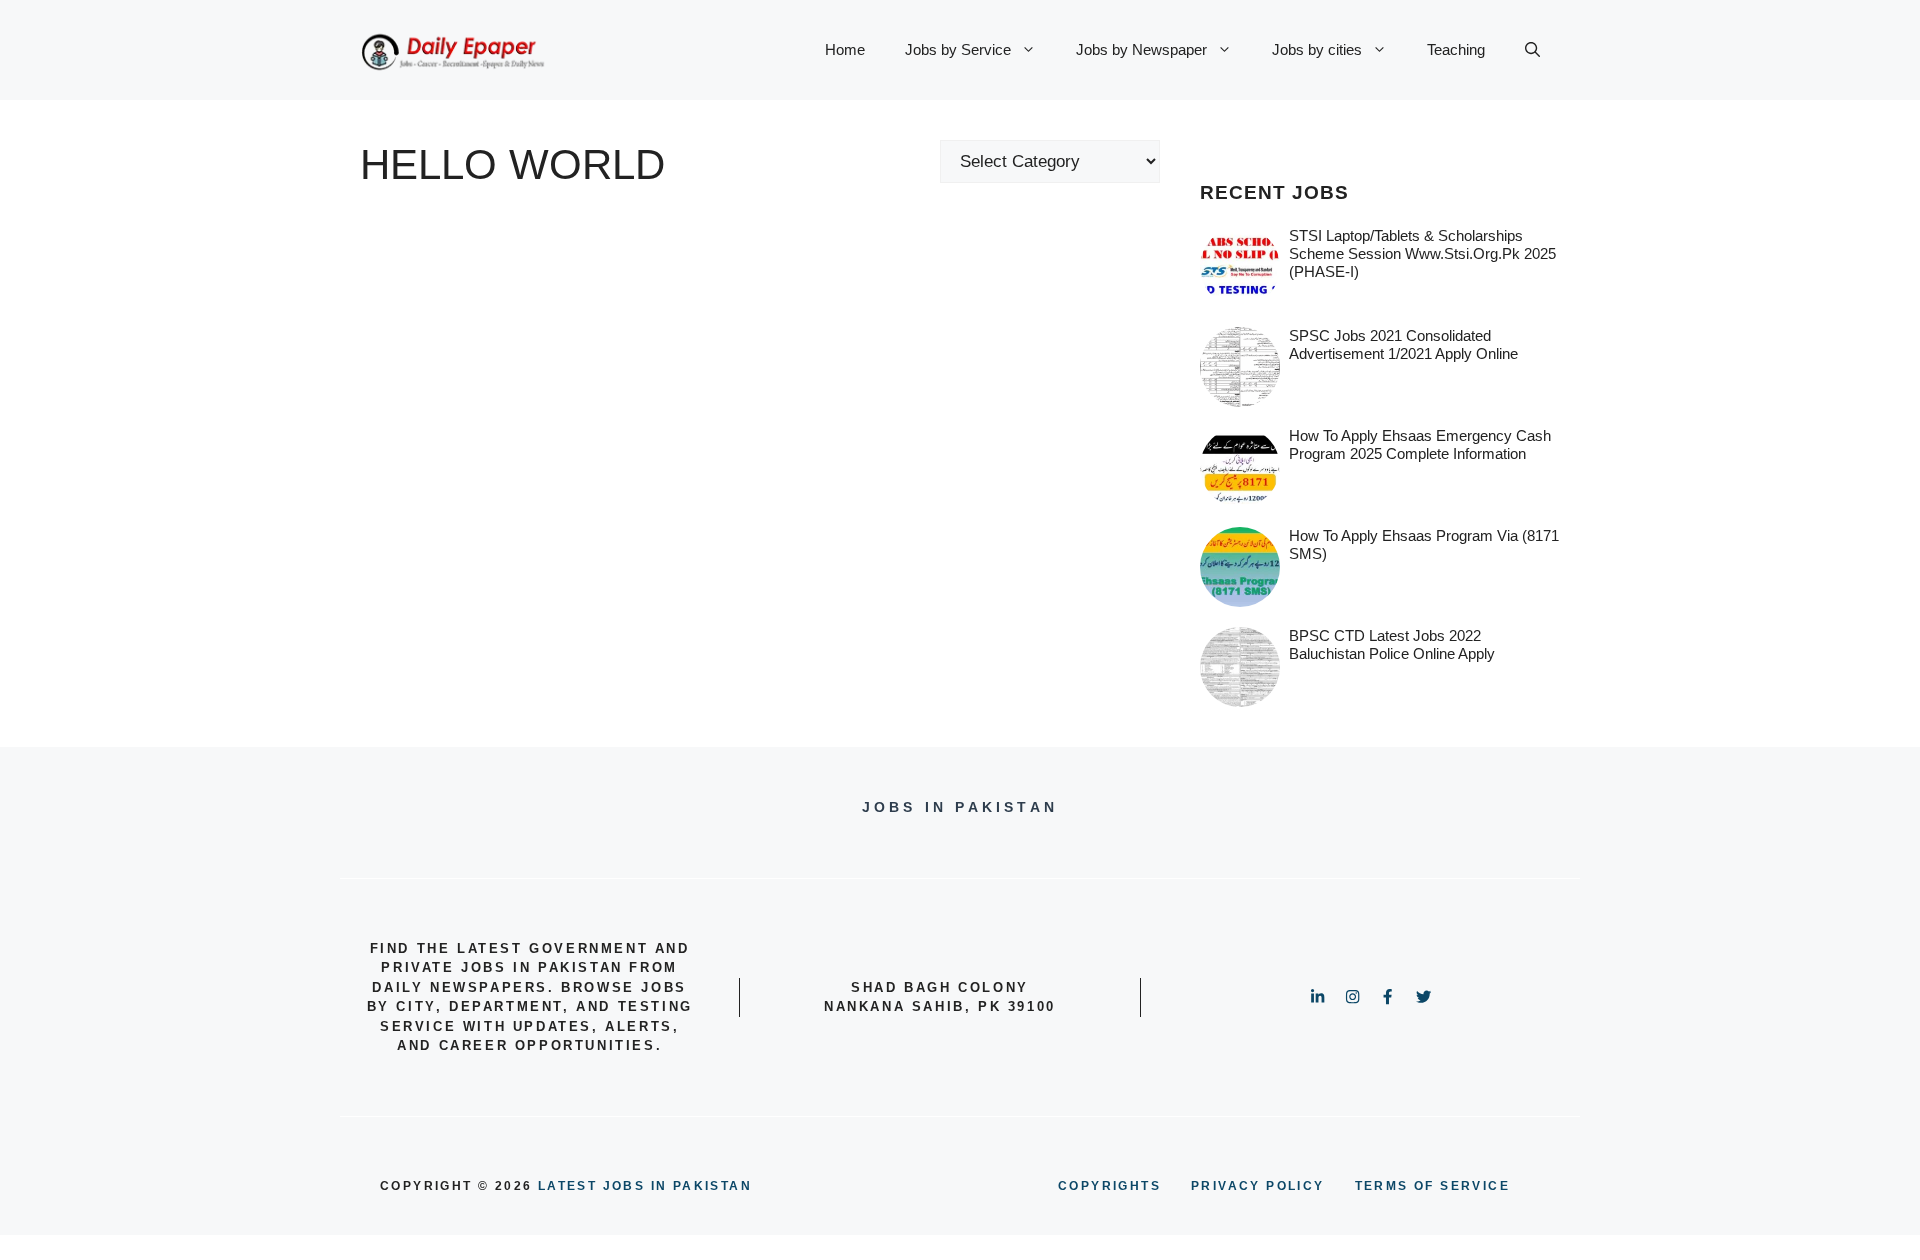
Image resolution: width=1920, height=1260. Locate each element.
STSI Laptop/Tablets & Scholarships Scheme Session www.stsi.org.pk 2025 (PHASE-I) (1422, 253)
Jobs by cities (1317, 49)
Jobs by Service (958, 49)
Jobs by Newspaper (1141, 49)
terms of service (1432, 1186)
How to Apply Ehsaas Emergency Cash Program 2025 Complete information (1420, 444)
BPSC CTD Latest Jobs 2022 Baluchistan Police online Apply (1392, 644)
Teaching (1456, 49)
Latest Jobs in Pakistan (645, 1186)
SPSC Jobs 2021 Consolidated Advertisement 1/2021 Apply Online (1403, 344)
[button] (1532, 50)
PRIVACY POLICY (1258, 1186)
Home (845, 49)
